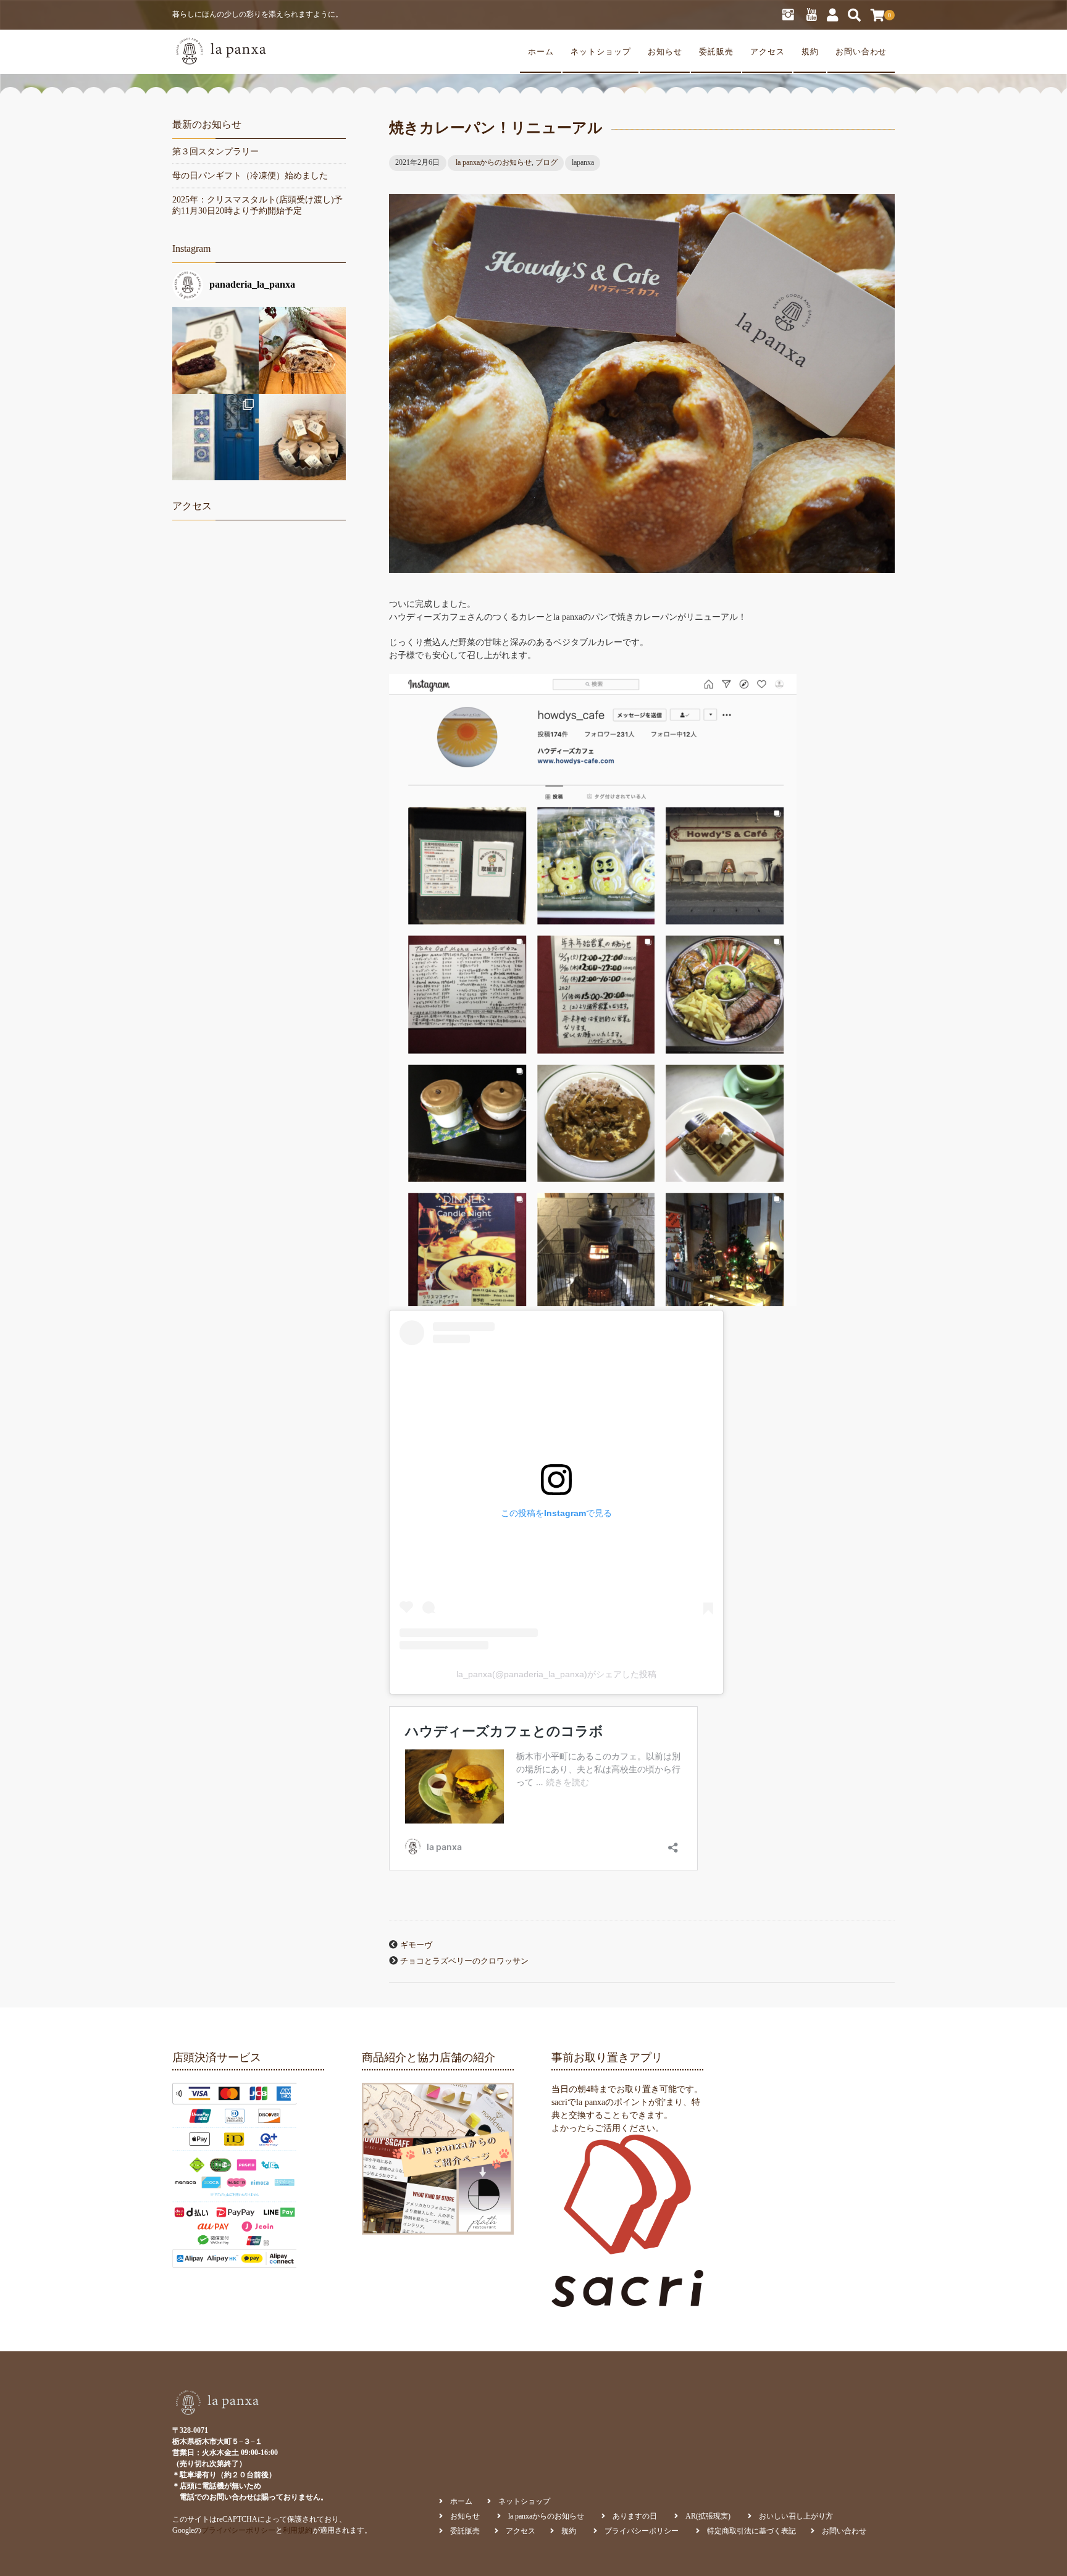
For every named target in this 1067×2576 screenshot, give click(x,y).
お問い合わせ (861, 52)
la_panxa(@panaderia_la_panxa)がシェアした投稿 (556, 1674)
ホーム (541, 52)
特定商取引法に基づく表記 (751, 2531)
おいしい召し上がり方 (796, 2516)
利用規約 (298, 2530)
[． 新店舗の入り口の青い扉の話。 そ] (215, 437)
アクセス (768, 52)
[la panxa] (220, 52)
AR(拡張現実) (708, 2516)
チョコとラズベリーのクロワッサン (464, 1961)
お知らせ (665, 52)
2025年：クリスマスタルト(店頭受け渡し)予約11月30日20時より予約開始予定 (257, 205)
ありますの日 (635, 2516)
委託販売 (716, 52)
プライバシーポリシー (238, 2530)
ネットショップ (601, 52)
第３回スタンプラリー (215, 152)
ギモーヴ (416, 1945)
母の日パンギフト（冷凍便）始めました (250, 176)
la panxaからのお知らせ (494, 162)
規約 (810, 52)
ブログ (546, 162)
